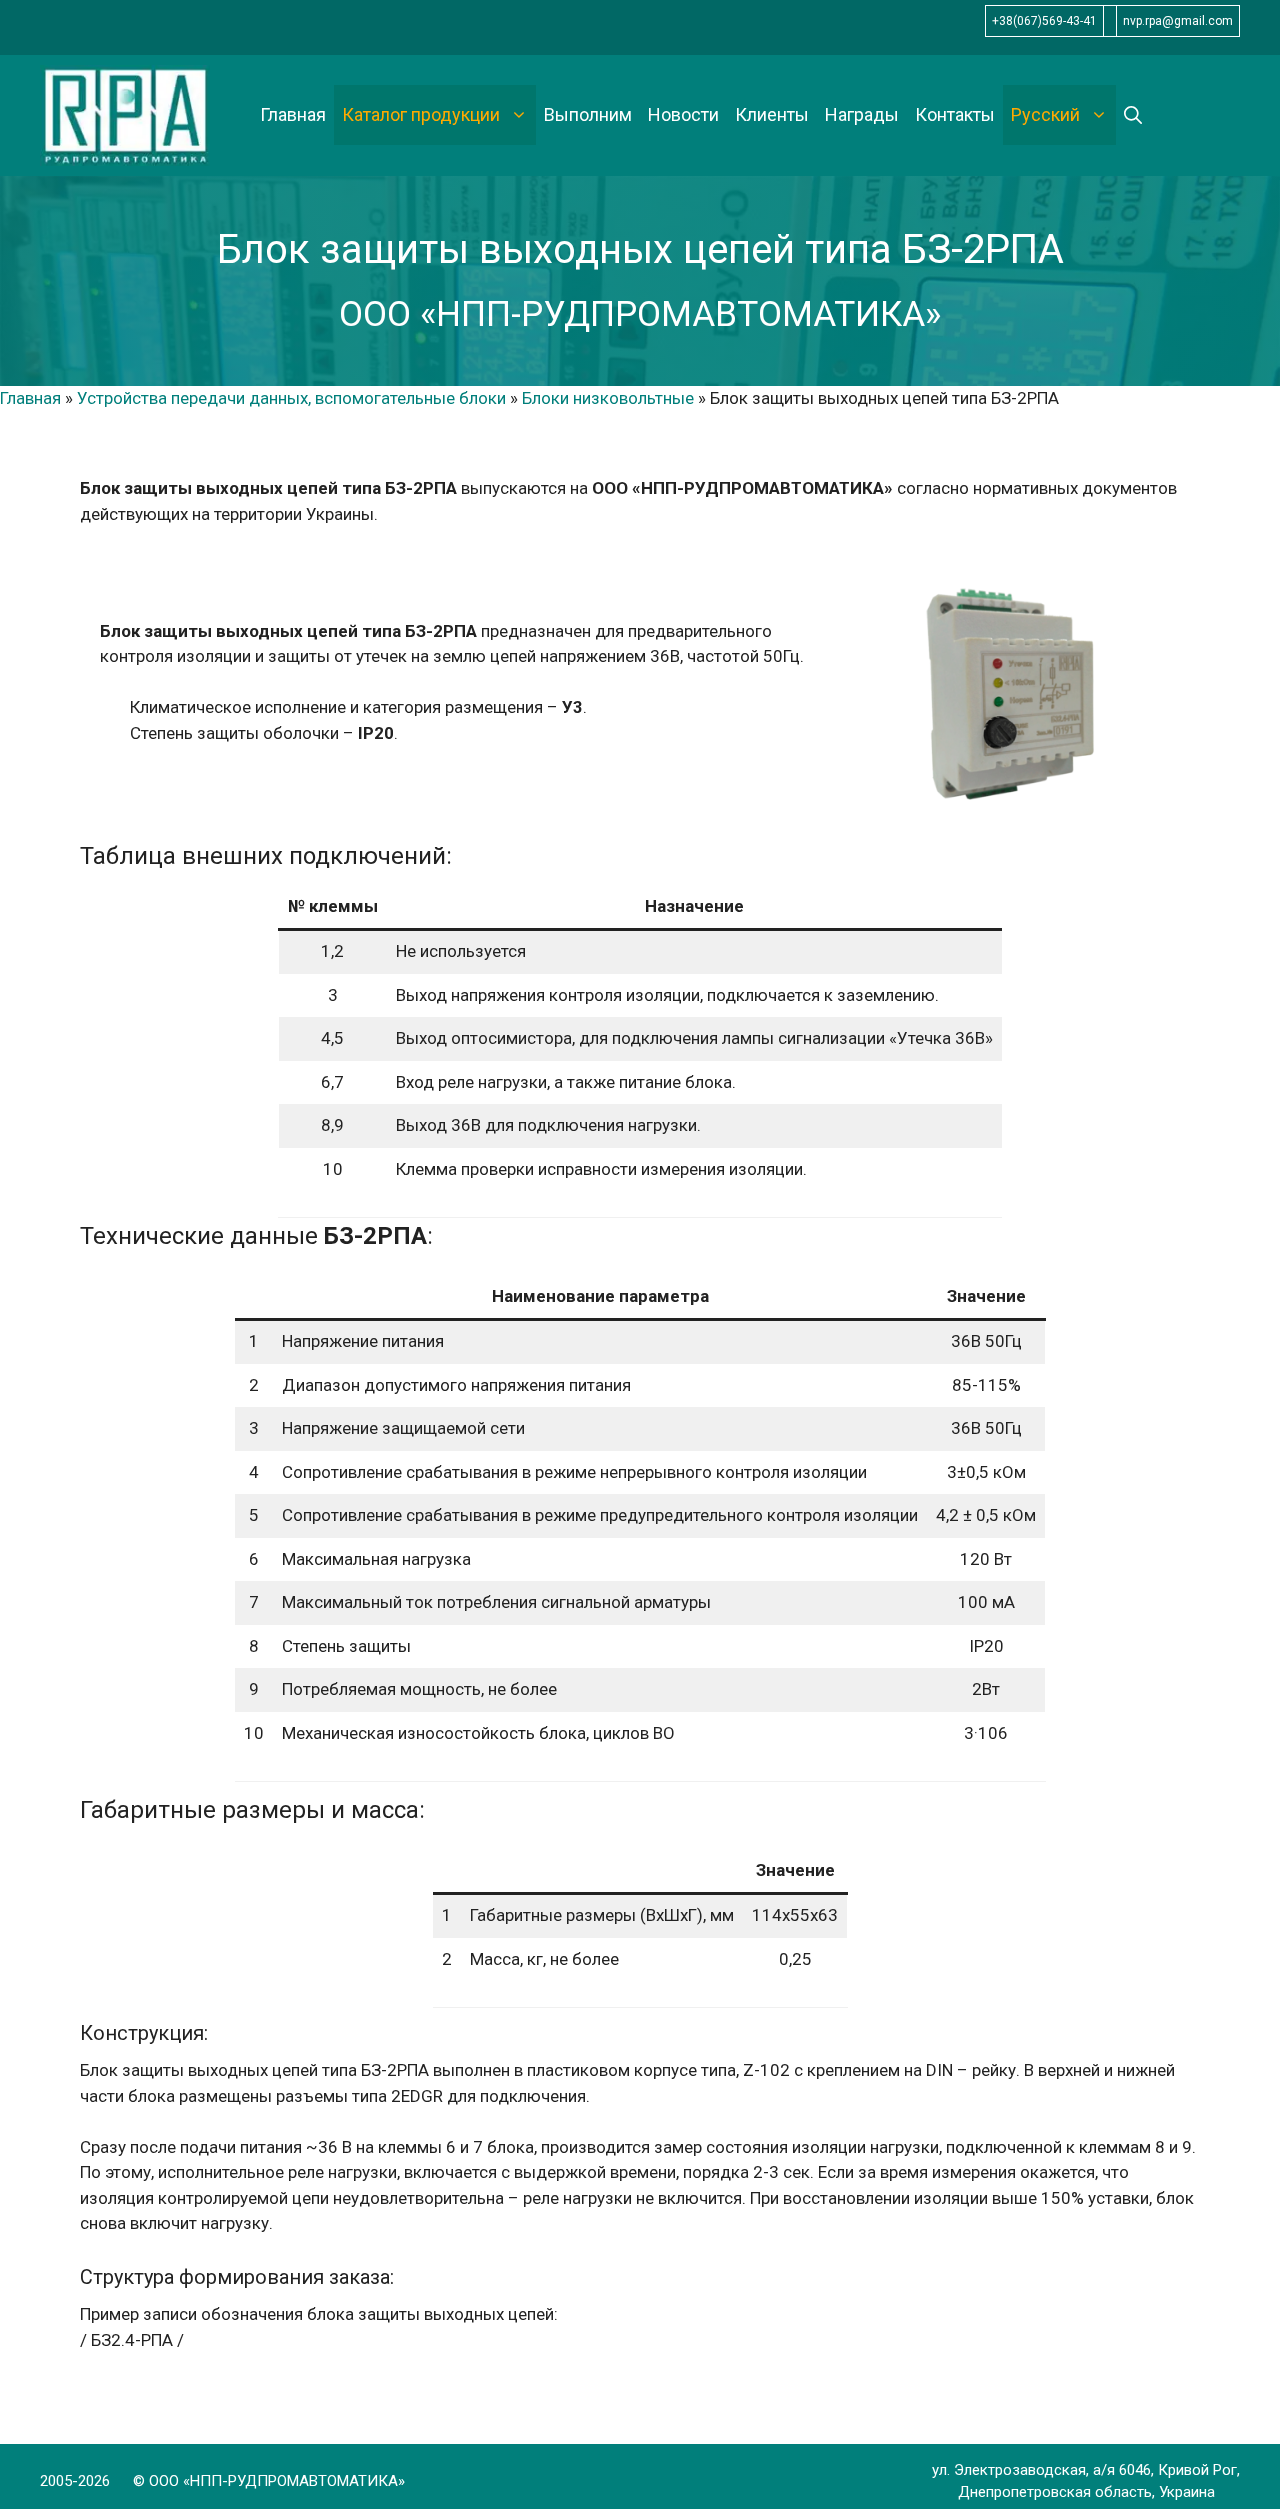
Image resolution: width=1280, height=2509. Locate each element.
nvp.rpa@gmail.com (1178, 21)
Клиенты (772, 114)
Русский (1045, 114)
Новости (683, 114)
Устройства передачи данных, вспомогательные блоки (291, 398)
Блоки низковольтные (608, 398)
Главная (293, 114)
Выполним (588, 114)
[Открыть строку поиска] (1133, 115)
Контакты (955, 114)
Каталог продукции (421, 114)
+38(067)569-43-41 (1044, 21)
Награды (862, 114)
